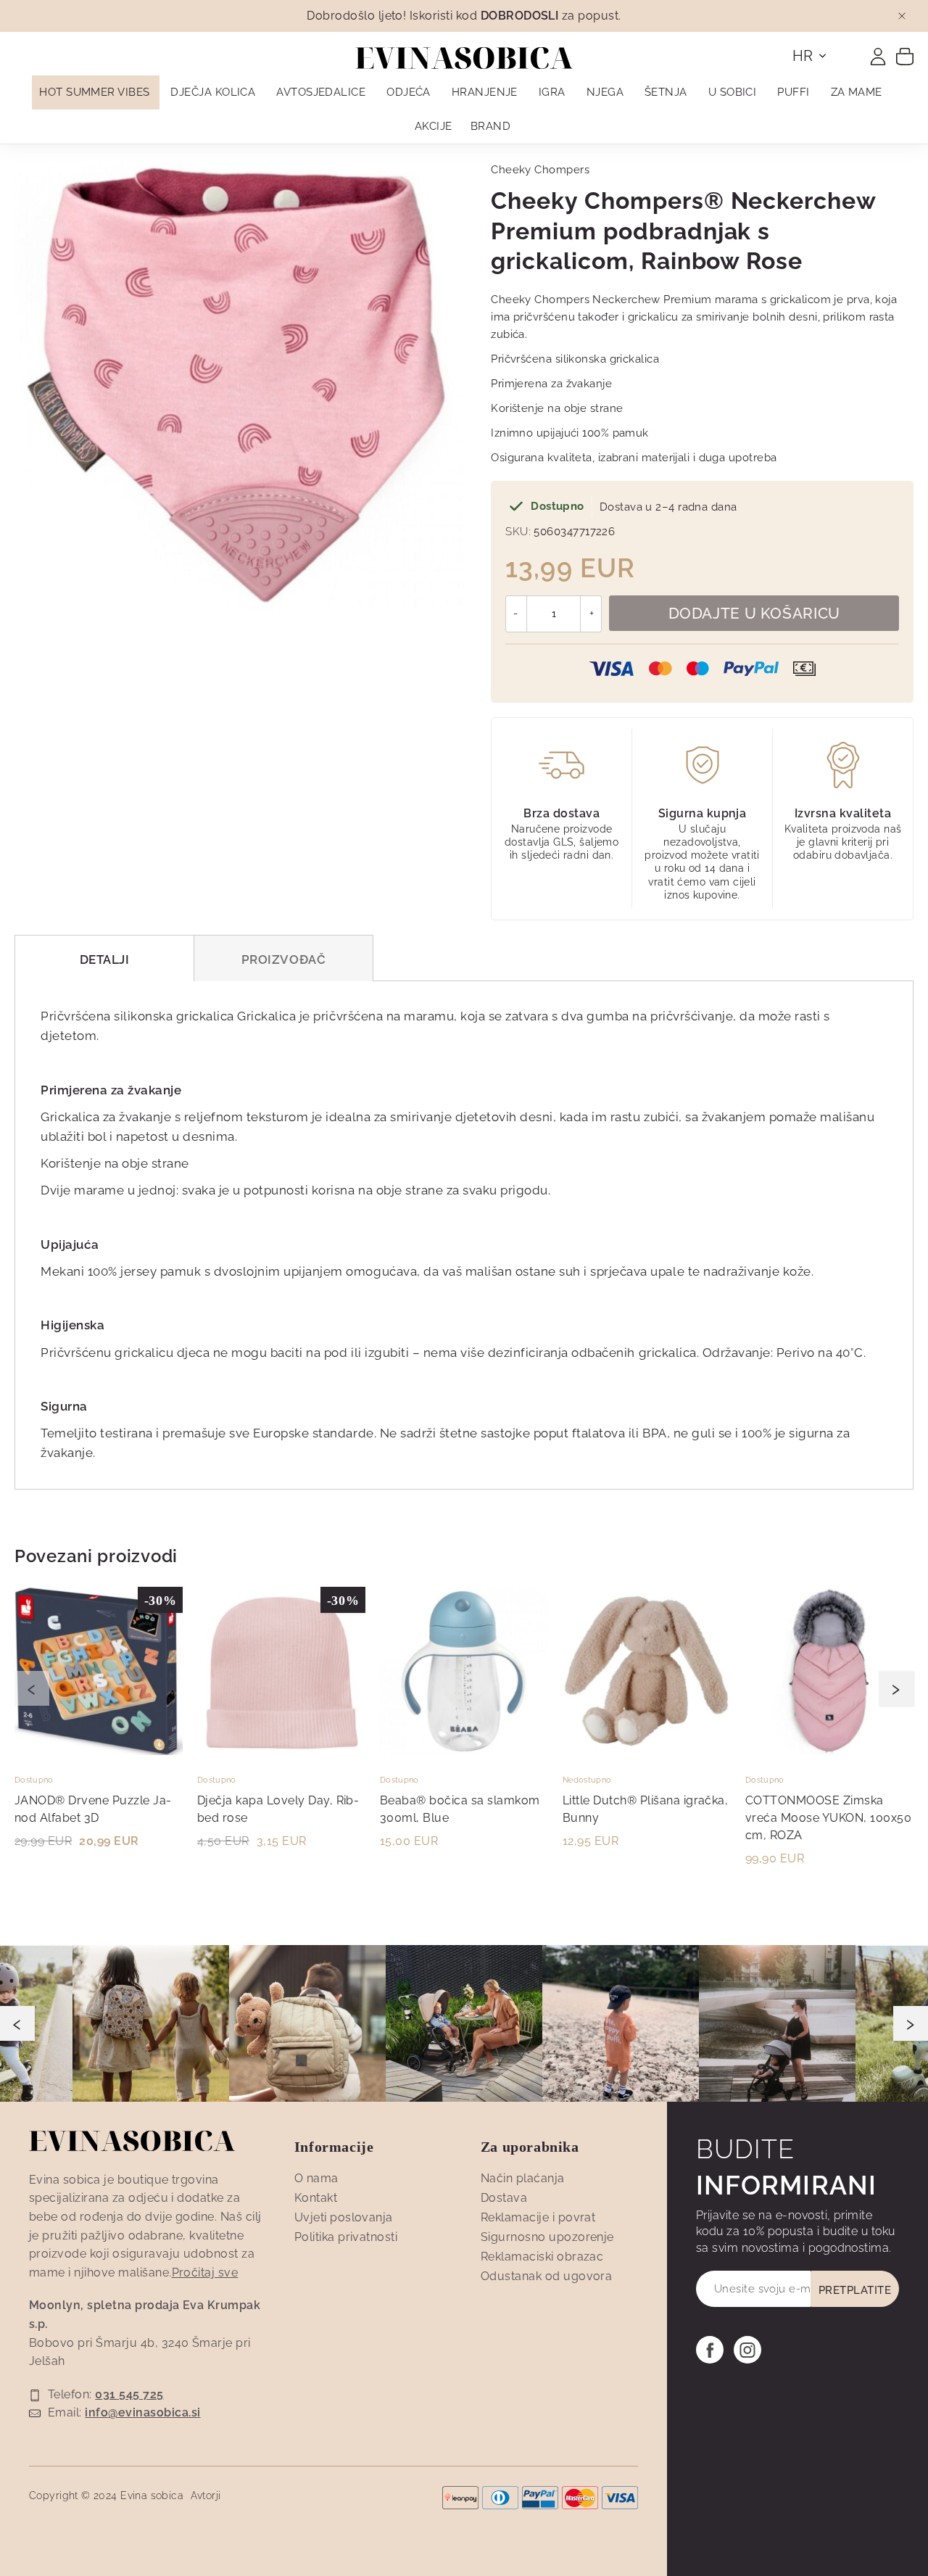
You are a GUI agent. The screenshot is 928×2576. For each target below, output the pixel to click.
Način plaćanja (523, 2178)
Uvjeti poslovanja (344, 2217)
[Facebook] (710, 2350)
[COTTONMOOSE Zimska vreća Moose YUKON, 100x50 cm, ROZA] (829, 1751)
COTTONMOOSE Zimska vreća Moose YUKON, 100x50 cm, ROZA (828, 1818)
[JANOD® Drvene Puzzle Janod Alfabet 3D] (99, 1751)
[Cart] (905, 56)
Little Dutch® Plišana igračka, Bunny (645, 1809)
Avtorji (206, 2495)
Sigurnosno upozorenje (547, 2237)
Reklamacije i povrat (538, 2217)
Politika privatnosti (346, 2237)
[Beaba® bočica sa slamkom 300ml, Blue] (464, 1751)
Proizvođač (283, 959)
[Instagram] (747, 2350)
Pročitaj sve (205, 2272)
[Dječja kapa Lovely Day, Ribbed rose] (281, 1751)
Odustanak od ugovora (547, 2276)
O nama (316, 2178)
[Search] (850, 52)
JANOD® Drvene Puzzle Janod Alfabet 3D (93, 1809)
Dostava (504, 2198)
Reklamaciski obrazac (542, 2257)
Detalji (105, 959)
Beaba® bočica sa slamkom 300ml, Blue (460, 1809)
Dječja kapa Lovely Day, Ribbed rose (278, 1809)
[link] (878, 57)
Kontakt (316, 2198)
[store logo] (464, 58)
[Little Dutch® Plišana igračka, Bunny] (647, 1751)
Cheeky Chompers (540, 170)
